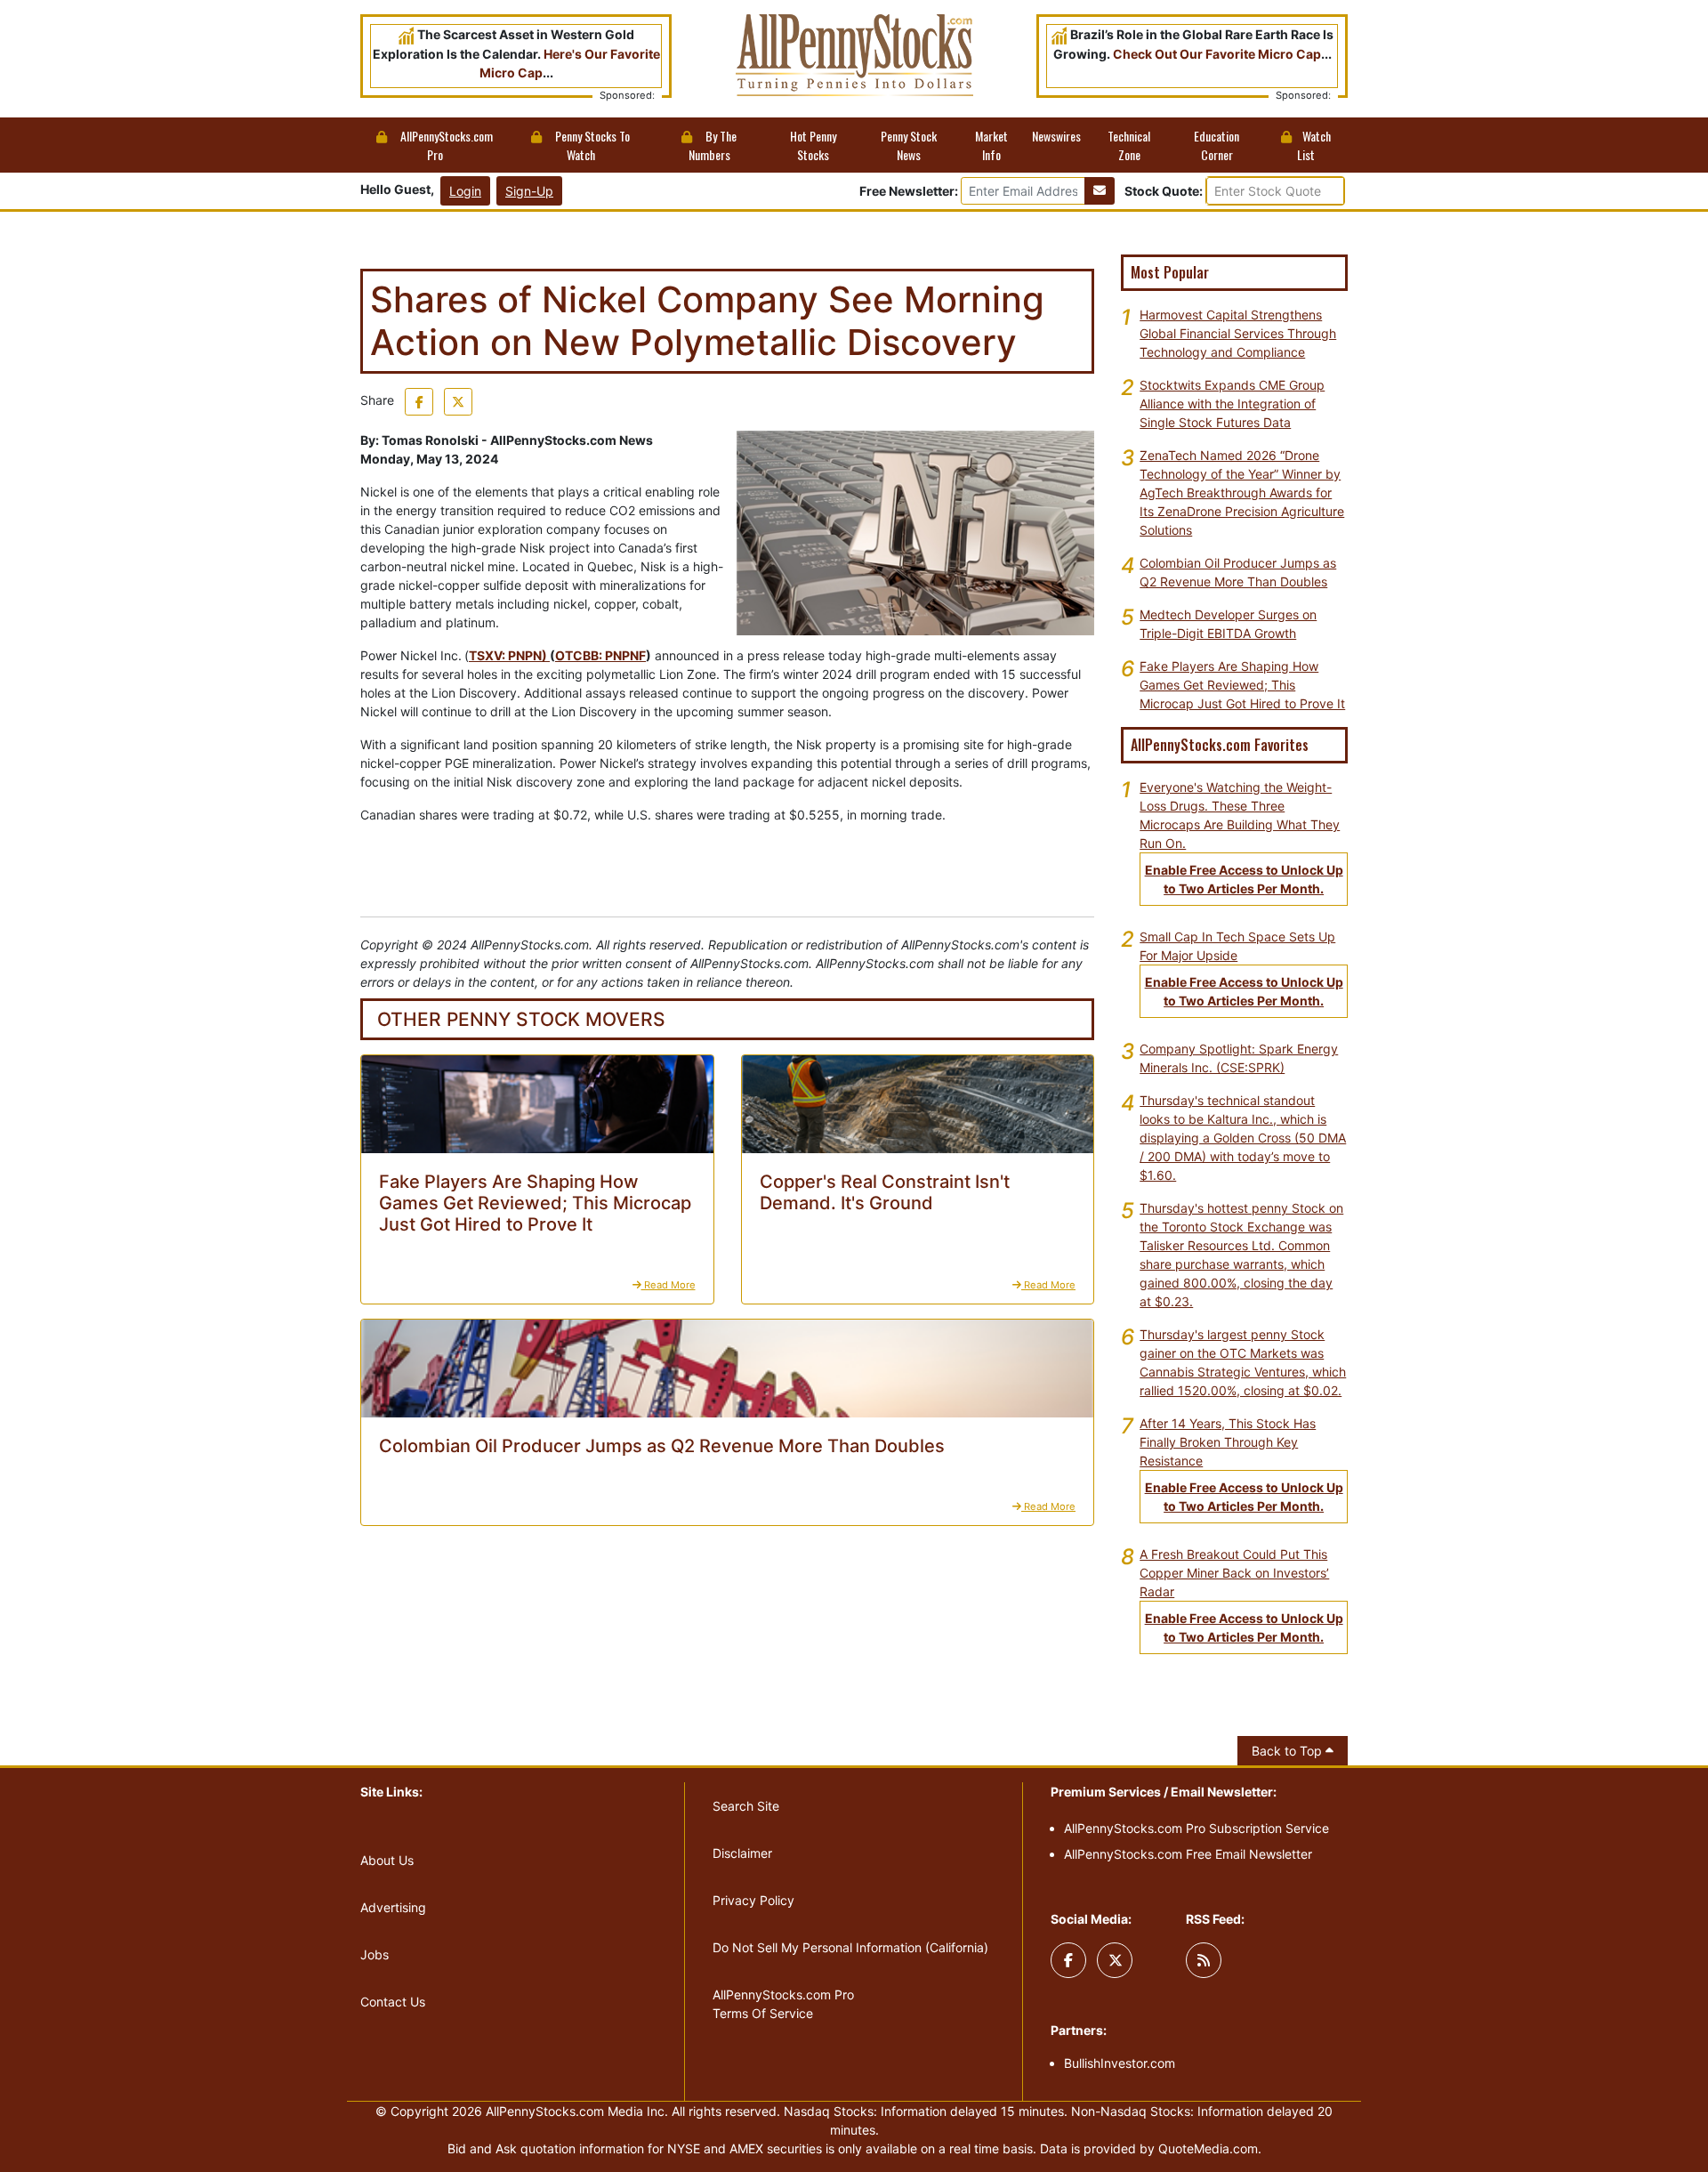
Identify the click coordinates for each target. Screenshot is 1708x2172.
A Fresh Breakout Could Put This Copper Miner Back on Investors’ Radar (1234, 1573)
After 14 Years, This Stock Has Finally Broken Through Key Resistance (1228, 1442)
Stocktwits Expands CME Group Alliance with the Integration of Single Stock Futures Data (1232, 404)
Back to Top (1289, 1751)
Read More (669, 1285)
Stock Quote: (1165, 191)
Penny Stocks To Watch (591, 145)
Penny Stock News (909, 145)
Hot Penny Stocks (813, 145)
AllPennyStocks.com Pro (445, 145)
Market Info (991, 145)
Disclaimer (742, 1853)
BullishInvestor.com (1120, 2063)
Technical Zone (1129, 145)
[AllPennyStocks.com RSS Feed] (1204, 1960)
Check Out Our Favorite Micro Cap (1217, 54)
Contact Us (393, 2002)
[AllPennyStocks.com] (854, 54)
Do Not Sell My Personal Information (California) (850, 1947)
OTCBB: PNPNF (600, 655)
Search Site (746, 1806)
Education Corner (1217, 145)
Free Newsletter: (909, 191)
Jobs (375, 1954)
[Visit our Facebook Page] (1068, 1960)
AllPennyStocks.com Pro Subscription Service (1196, 1828)
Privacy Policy (753, 1900)
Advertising (393, 1907)
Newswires (1056, 136)
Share (377, 400)
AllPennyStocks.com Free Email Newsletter (1188, 1854)
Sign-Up (529, 191)
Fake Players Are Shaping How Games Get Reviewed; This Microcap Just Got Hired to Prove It (1242, 685)
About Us (387, 1860)
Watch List (1314, 145)
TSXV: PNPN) (509, 655)
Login (465, 191)
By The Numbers (713, 145)
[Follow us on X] (1115, 1960)
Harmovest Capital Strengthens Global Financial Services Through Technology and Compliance (1238, 333)
